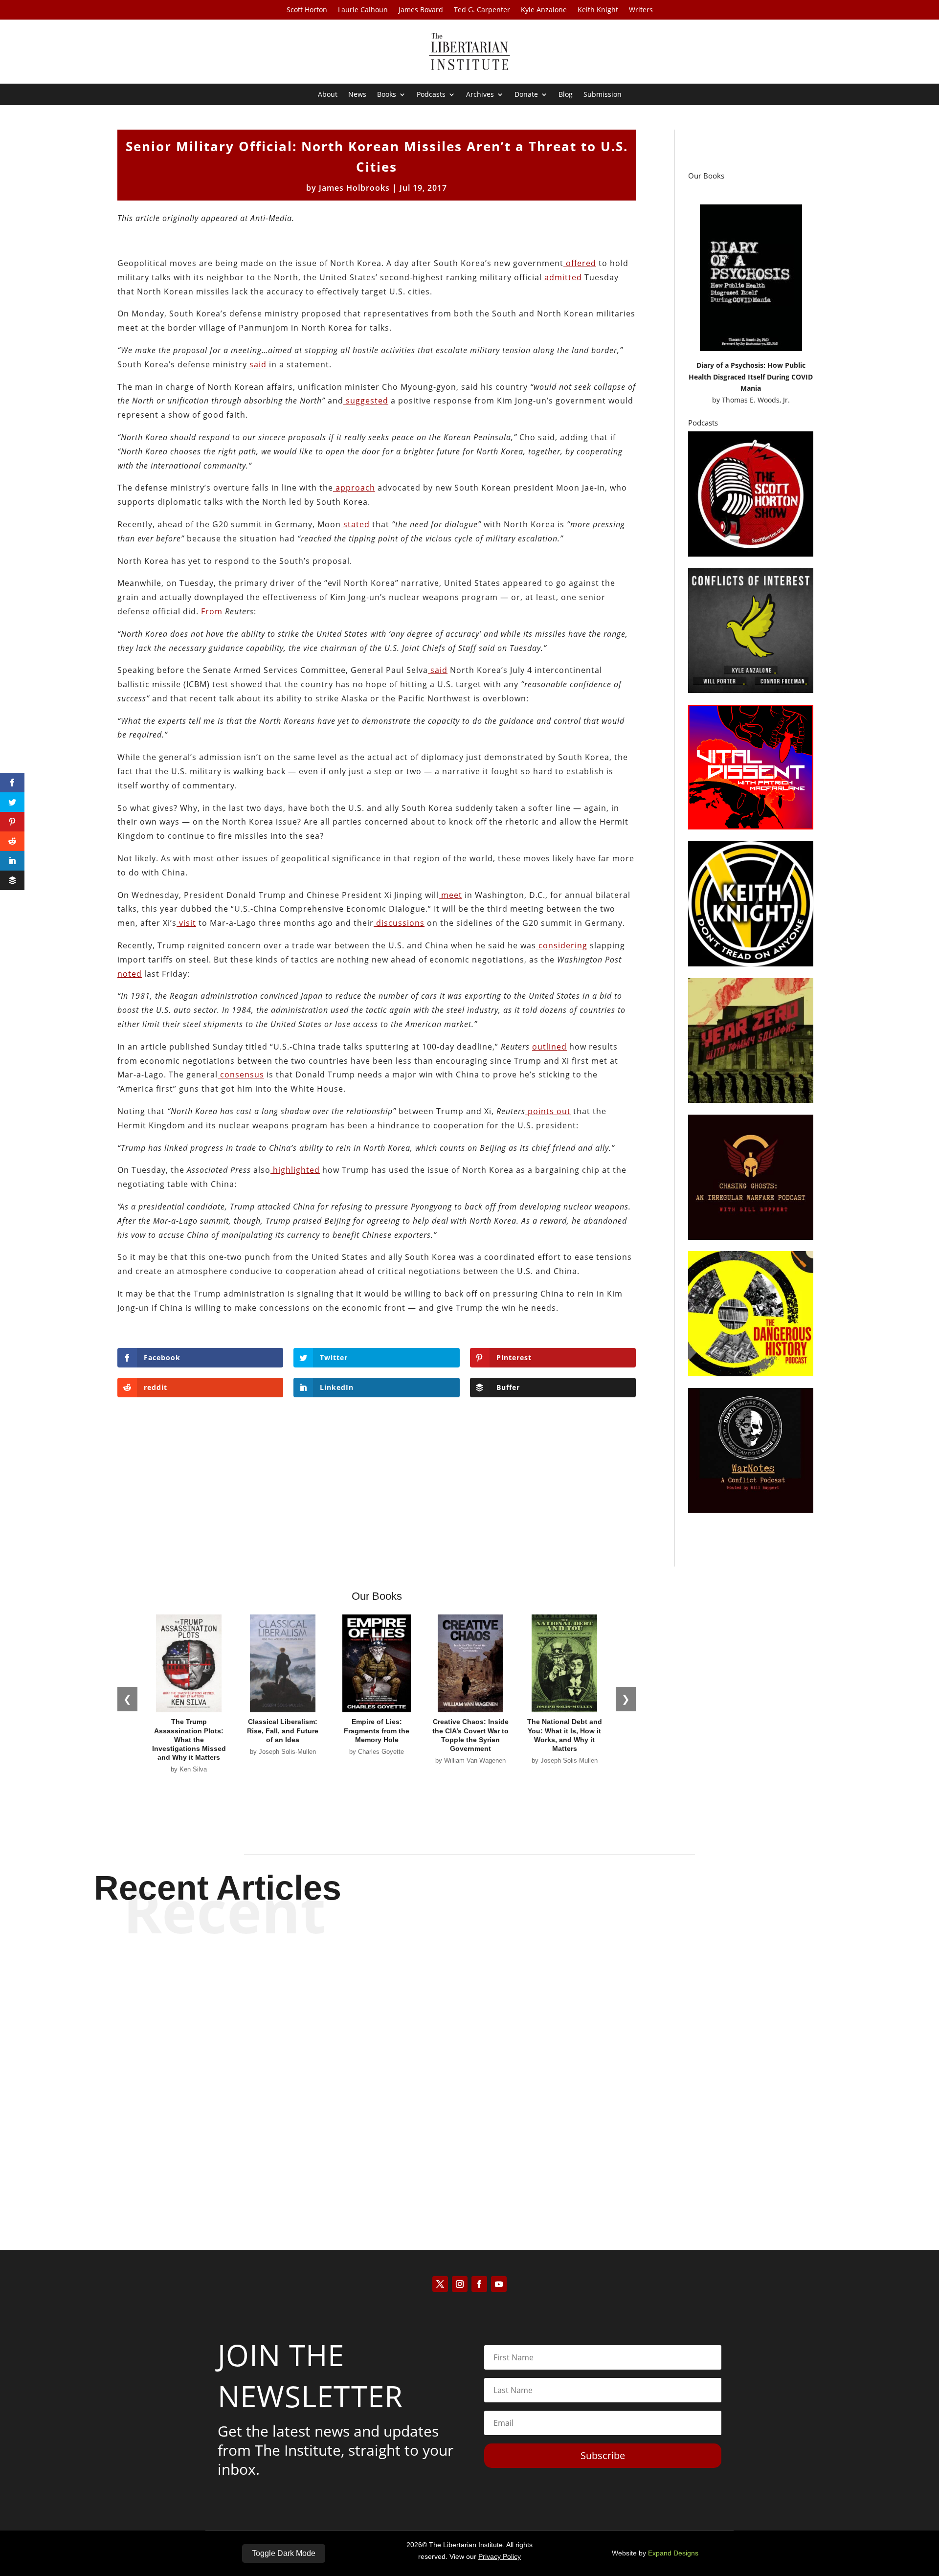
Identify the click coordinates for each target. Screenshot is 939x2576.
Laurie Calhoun (363, 10)
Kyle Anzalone (544, 10)
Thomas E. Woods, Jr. (756, 400)
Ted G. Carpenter (482, 10)
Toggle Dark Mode (284, 2553)
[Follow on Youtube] (499, 2284)
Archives (480, 95)
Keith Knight (598, 10)
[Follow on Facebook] (479, 2284)
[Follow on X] (440, 2284)
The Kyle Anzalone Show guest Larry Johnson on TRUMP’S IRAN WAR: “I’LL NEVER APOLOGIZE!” (470, 1984)
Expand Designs (673, 2553)
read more (469, 2018)
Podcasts (431, 95)
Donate (526, 95)
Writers (641, 10)
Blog (566, 95)
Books (387, 95)
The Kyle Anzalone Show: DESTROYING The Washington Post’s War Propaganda (470, 2065)
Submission (603, 95)
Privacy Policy (500, 2556)
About (328, 95)
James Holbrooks (354, 188)
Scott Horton (307, 10)
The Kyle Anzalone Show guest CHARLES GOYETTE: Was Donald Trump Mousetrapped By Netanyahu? (470, 2146)
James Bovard (421, 10)
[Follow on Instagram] (460, 2284)
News (357, 95)
